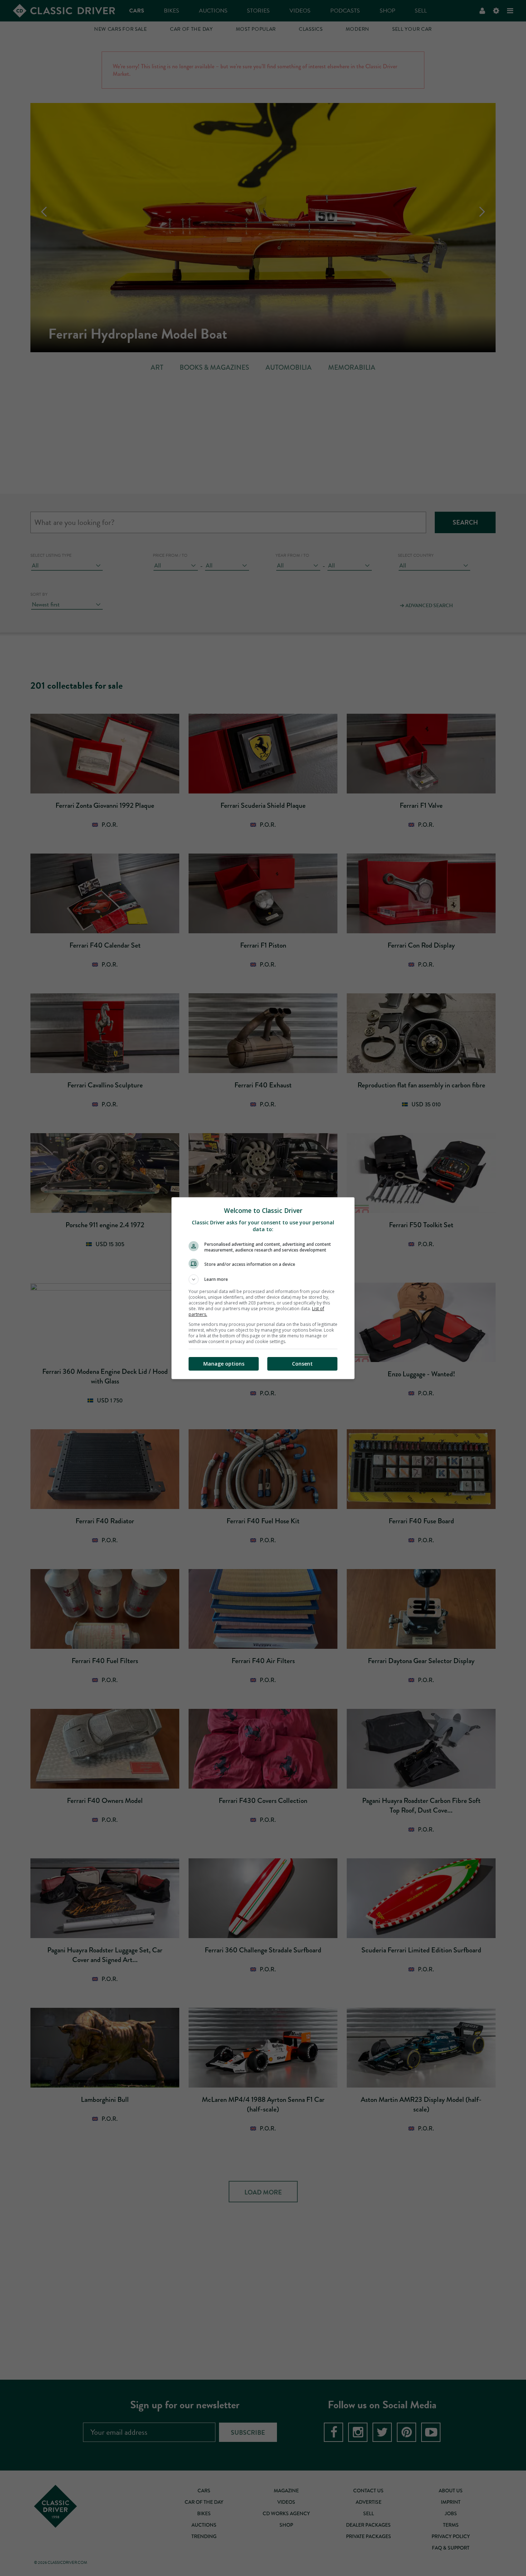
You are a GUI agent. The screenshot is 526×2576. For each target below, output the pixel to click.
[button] (263, 1279)
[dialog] (263, 1288)
